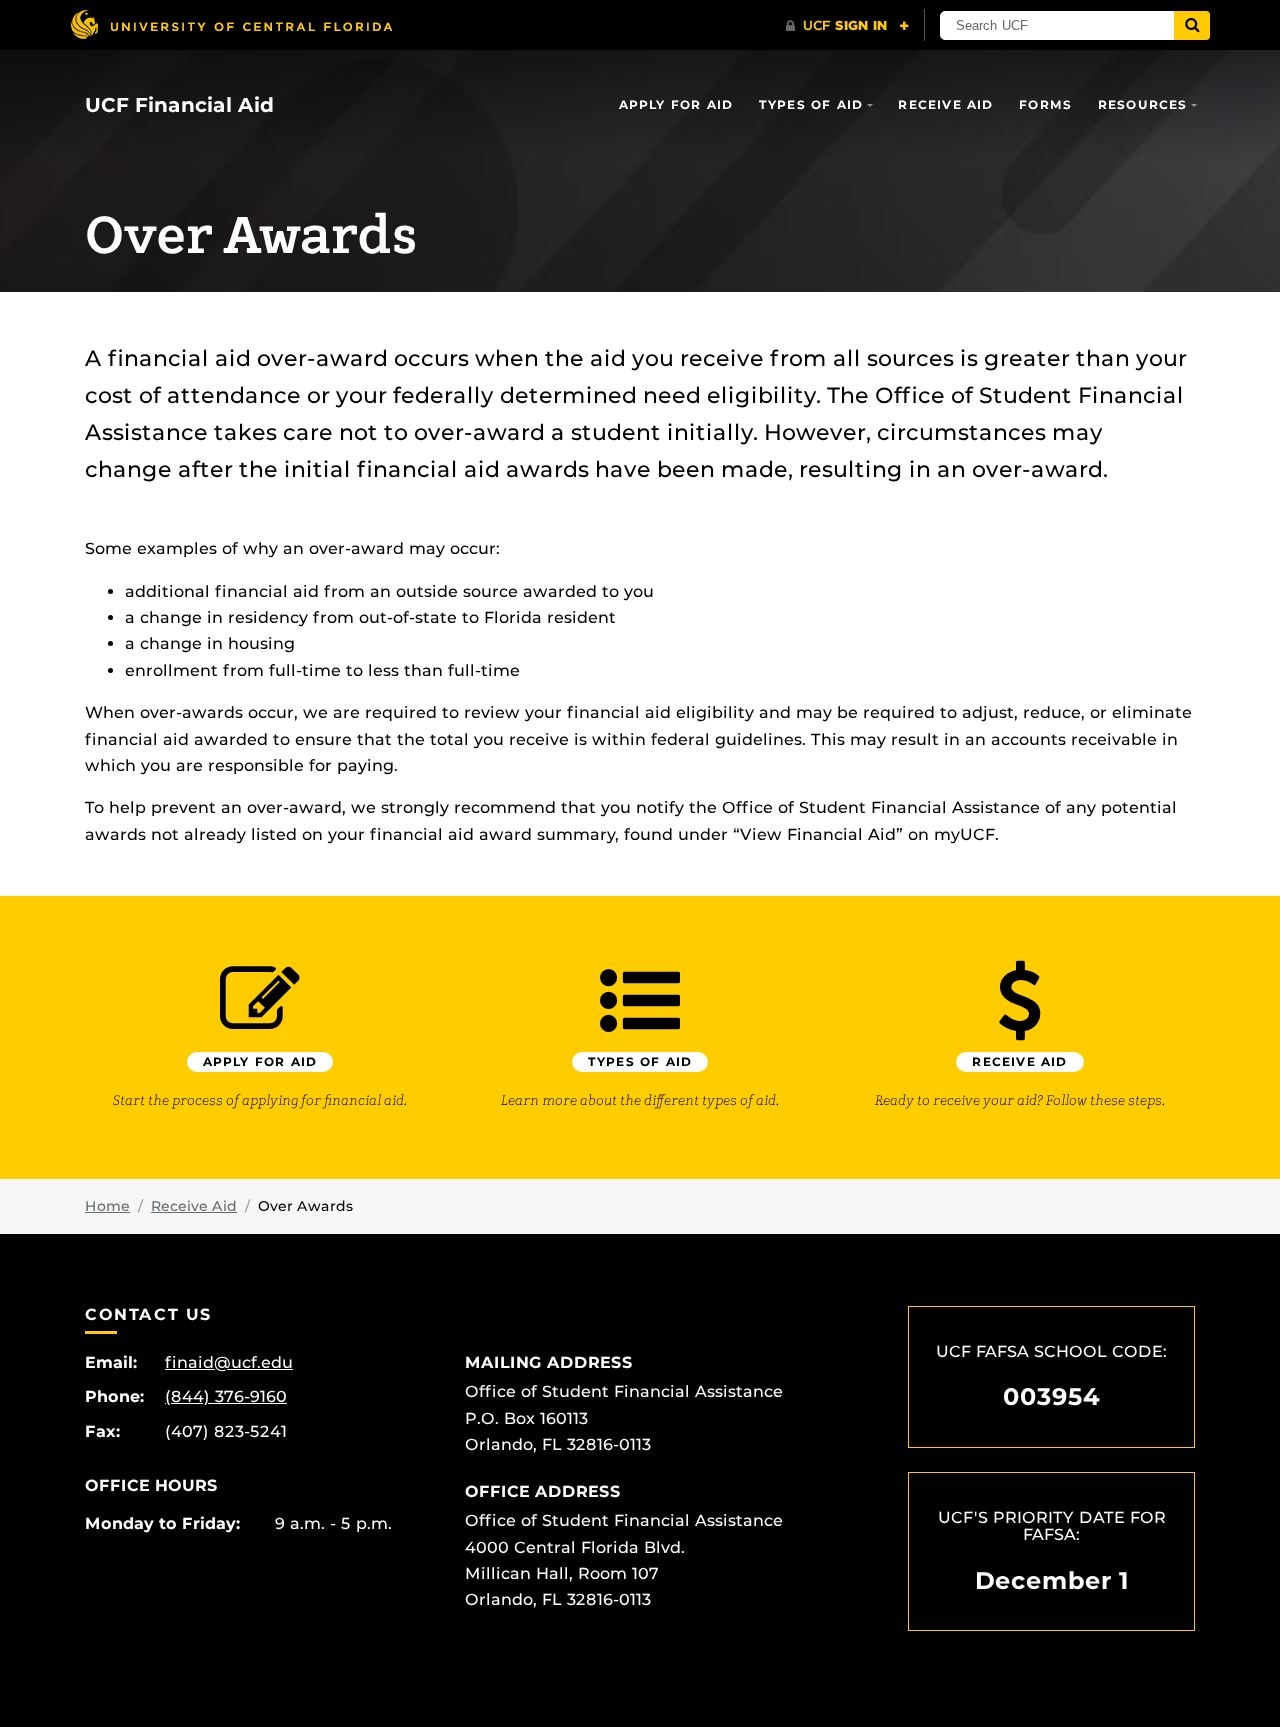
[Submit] (1192, 25)
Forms (1045, 104)
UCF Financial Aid (179, 105)
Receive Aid (945, 104)
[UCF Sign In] (847, 26)
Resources (1143, 104)
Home (107, 1206)
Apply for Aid (676, 104)
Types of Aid (811, 104)
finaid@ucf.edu (229, 1362)
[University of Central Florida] (231, 24)
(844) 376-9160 (226, 1396)
